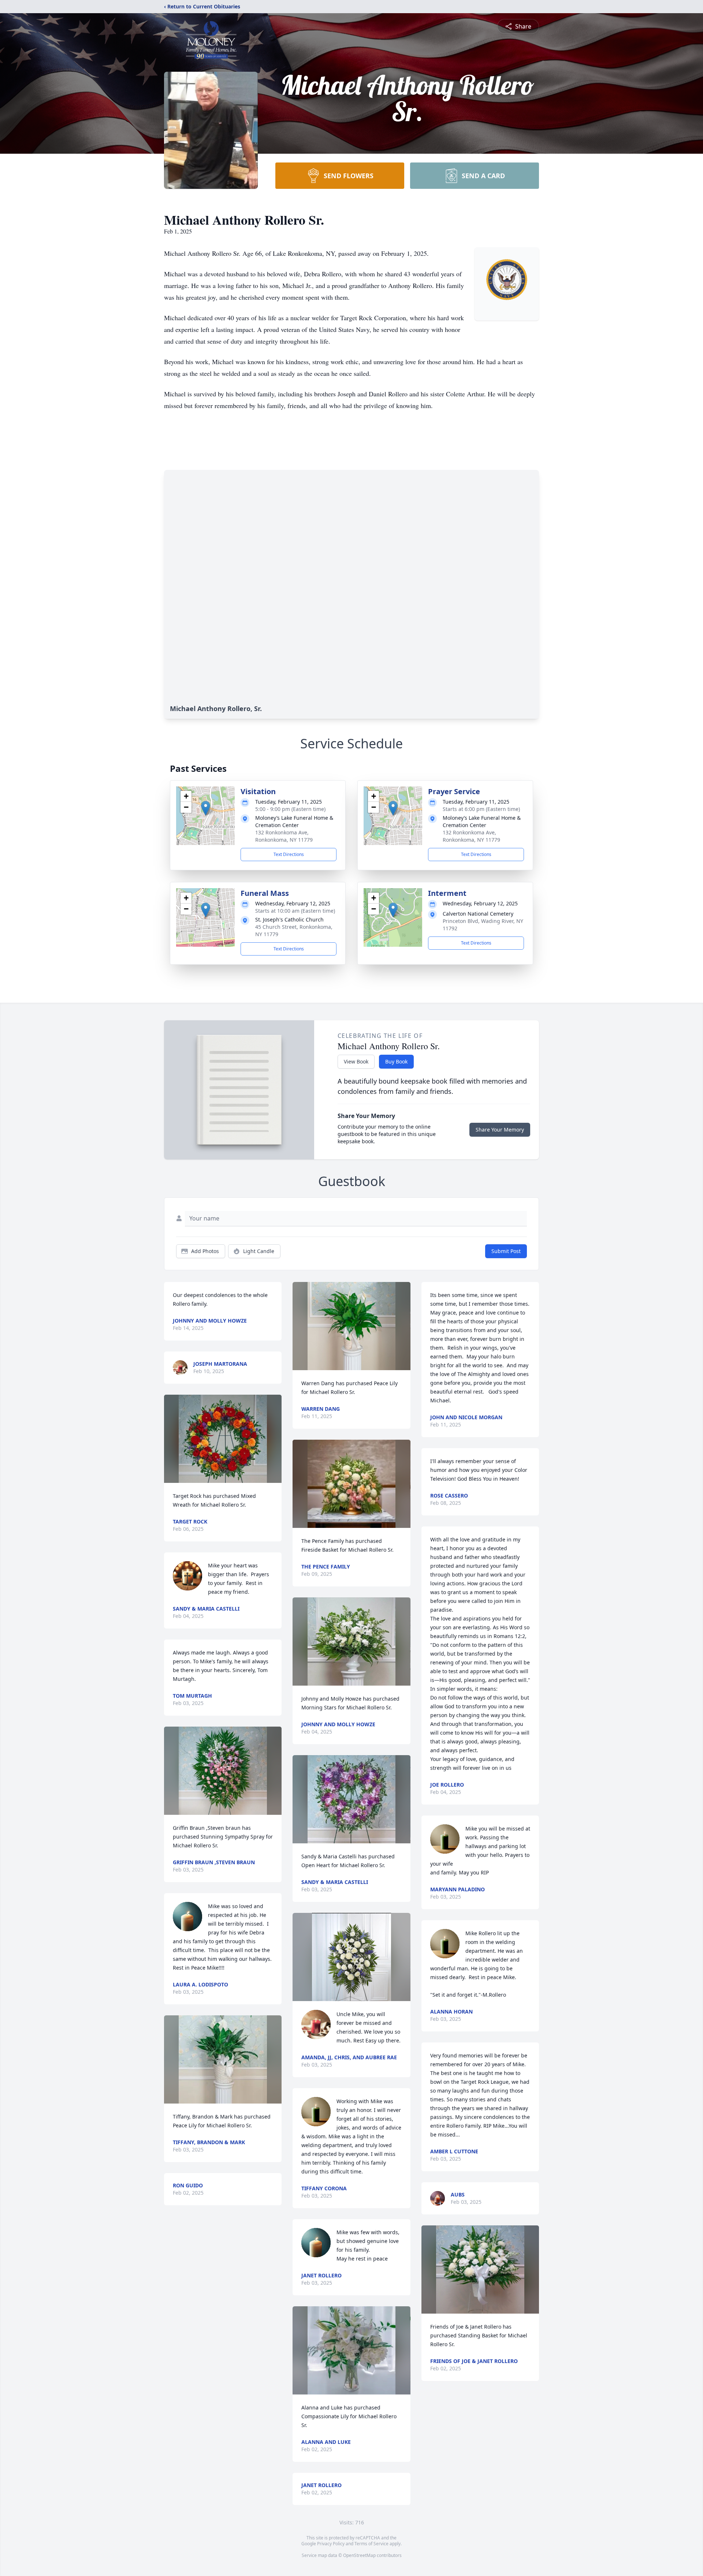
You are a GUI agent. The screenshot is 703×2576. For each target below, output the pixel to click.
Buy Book (396, 1061)
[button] (206, 808)
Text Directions (289, 854)
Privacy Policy (331, 2544)
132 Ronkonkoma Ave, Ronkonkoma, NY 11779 (284, 836)
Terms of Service (371, 2544)
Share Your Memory (500, 1130)
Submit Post (506, 1251)
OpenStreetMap (359, 2555)
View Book (356, 1061)
